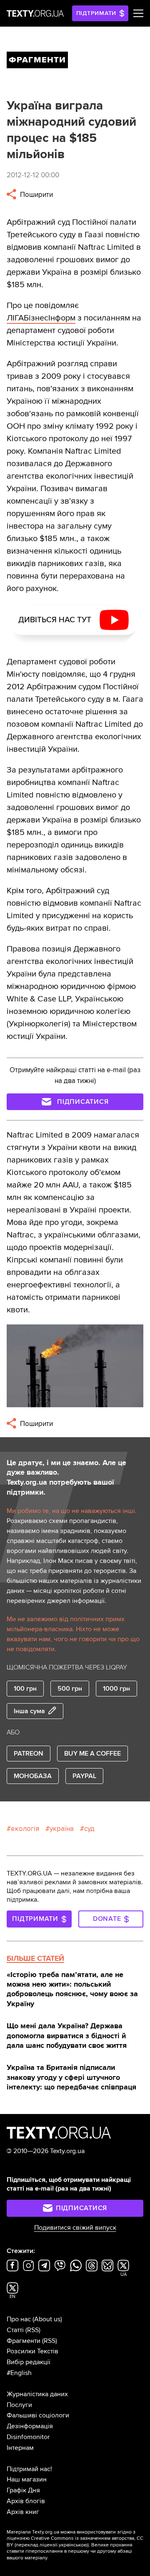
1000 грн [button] (116, 1689)
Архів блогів (26, 2501)
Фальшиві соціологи (38, 2415)
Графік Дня (23, 2490)
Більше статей (35, 1958)
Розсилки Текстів (32, 2351)
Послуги (19, 2405)
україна (62, 1829)
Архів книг (23, 2512)
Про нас (19, 2319)
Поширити (36, 195)
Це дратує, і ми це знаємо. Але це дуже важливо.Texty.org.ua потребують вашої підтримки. (66, 1478)
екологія (25, 1829)
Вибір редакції (29, 2362)
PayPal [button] (84, 1776)
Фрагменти (24, 2341)
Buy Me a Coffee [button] (92, 1754)
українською (73, 2545)
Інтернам (20, 2448)
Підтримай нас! (29, 2469)
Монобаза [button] (33, 1776)
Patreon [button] (29, 1754)
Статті (15, 2330)
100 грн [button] (25, 1689)
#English (19, 2373)
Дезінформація (30, 2426)
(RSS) (33, 2330)
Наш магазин (27, 2479)
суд (89, 1829)
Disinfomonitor (28, 2437)
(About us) (47, 2319)
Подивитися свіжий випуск (75, 2228)
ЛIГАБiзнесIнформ (41, 318)
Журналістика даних (37, 2394)
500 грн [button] (70, 1689)
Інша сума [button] (29, 1711)
